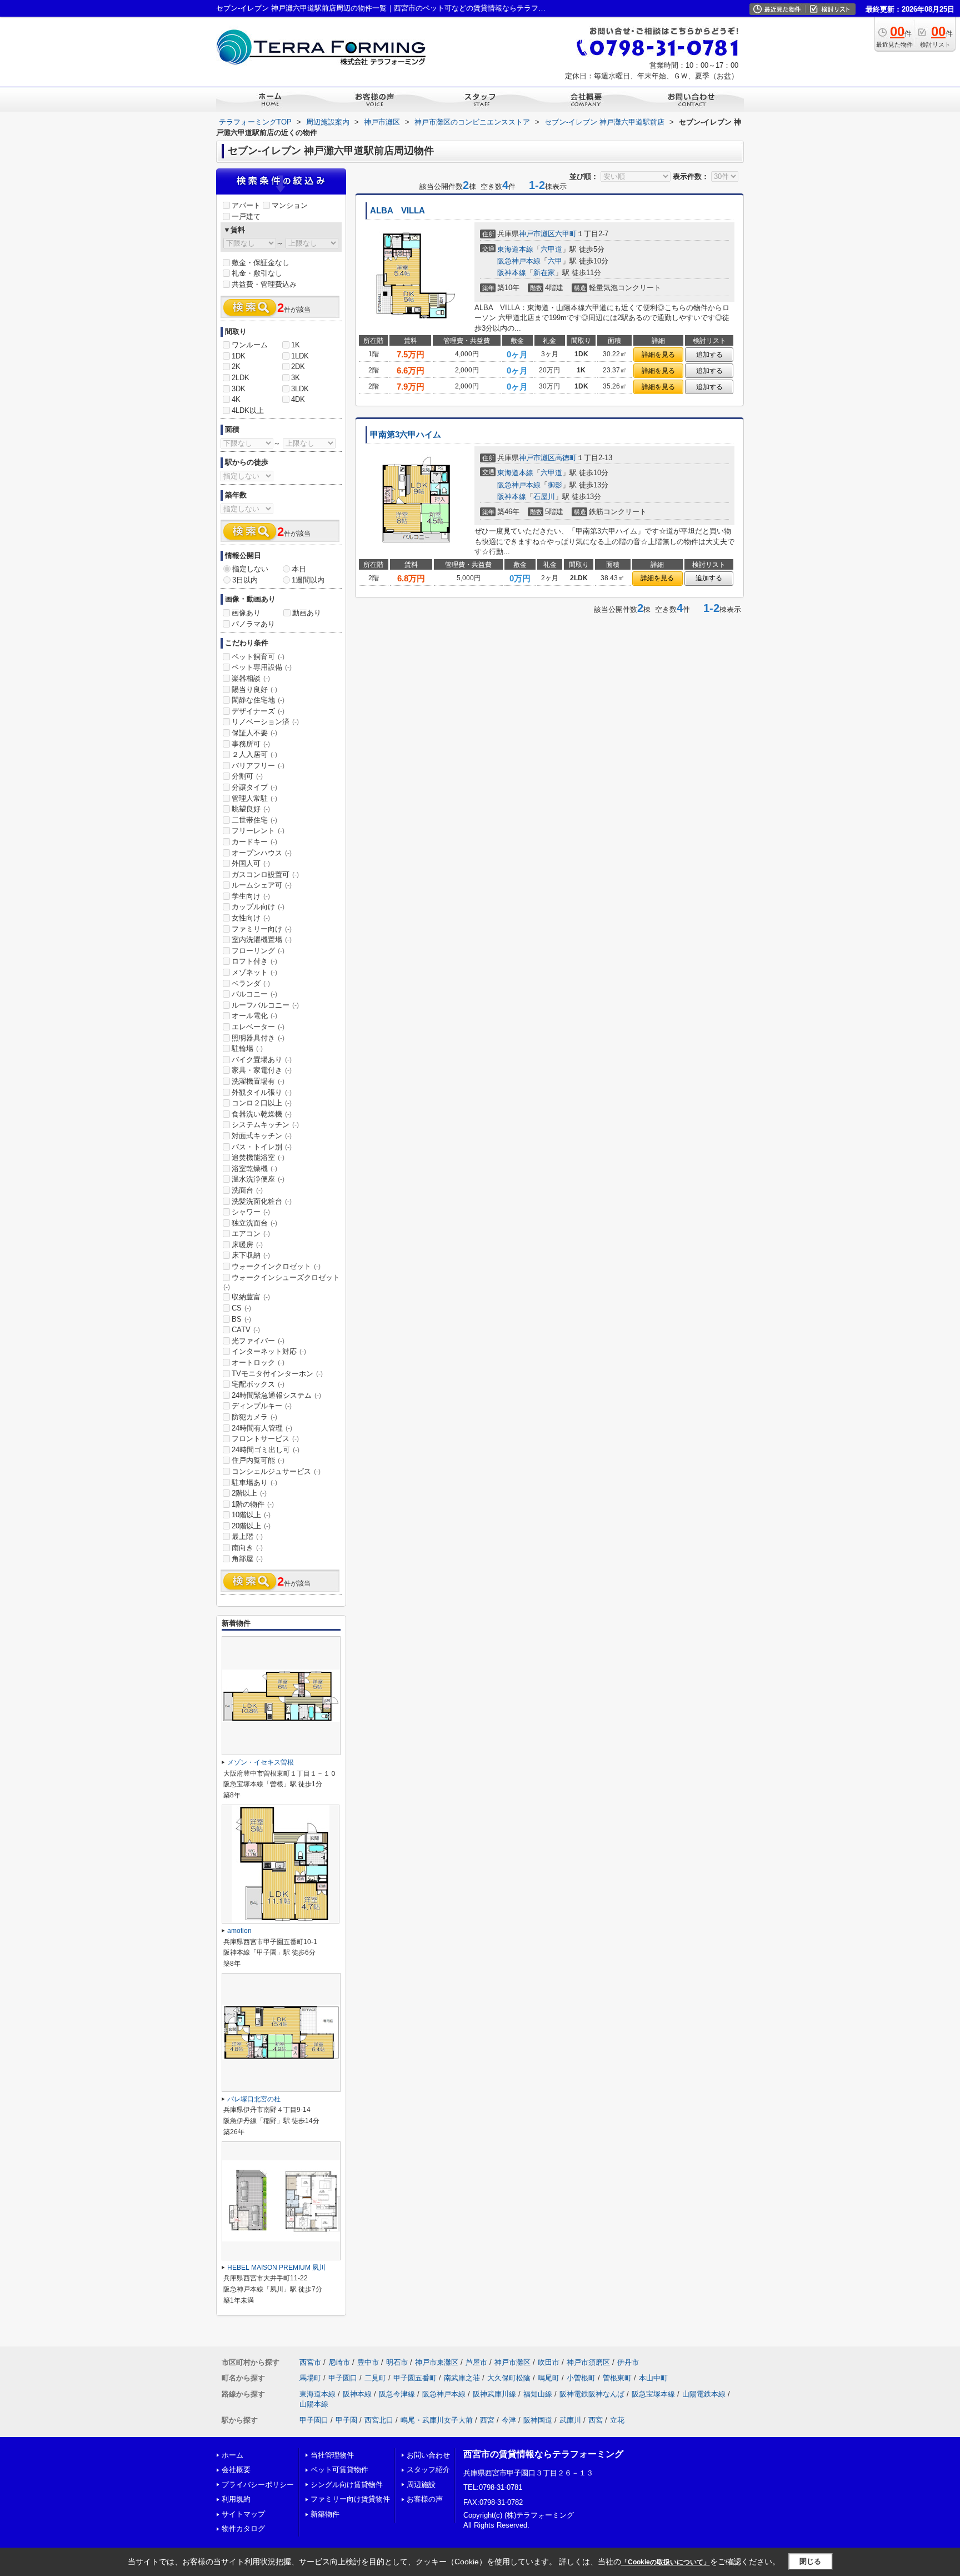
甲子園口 (343, 2378)
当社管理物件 (332, 2455)
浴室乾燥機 (254, 1169)
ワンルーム (250, 345)
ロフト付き (254, 961)
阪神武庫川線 (494, 2394)
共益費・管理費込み (264, 284)
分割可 (247, 776)
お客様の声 (425, 2499)
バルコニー (254, 994)
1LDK (300, 356)
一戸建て (246, 216)
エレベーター (258, 1027)
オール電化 (254, 1016)
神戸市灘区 (537, 234)
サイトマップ (243, 2514)
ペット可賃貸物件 (339, 2470)
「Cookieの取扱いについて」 (666, 2562)
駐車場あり (254, 1483)
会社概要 (236, 2470)
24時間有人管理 (262, 1428)
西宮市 (310, 2362)
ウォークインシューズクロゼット (282, 1282)
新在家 (544, 273)
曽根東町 (617, 2378)
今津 (509, 2420)
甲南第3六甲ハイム (406, 435)
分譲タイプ (254, 787)
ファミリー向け (262, 929)
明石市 (397, 2362)
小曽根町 (581, 2378)
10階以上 (251, 1515)
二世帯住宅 (254, 820)
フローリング (258, 951)
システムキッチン (265, 1125)
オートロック (258, 1362)
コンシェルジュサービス (276, 1471)
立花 (617, 2420)
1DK (239, 356)
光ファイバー (258, 1341)
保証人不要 (254, 733)
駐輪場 (247, 1048)
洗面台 (247, 1190)
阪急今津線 (397, 2394)
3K (296, 378)
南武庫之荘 (462, 2378)
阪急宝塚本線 (653, 2394)
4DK (298, 399)
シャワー (251, 1212)
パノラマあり (253, 624)
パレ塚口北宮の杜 (254, 2099)
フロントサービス (265, 1439)
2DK (298, 367)
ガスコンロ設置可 (265, 875)
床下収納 (251, 1255)
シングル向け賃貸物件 (347, 2485)
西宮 (487, 2420)
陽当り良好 (254, 689)
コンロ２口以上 (262, 1103)
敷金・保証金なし (261, 263)
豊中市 (368, 2362)
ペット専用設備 (262, 667)
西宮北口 (379, 2420)
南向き (247, 1548)
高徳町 (566, 458)
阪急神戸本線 (519, 261)
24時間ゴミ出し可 (266, 1450)
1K (296, 345)
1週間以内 (308, 580)
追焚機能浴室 (258, 1157)
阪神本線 (512, 273)
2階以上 (249, 1493)
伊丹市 (628, 2362)
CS (241, 1308)
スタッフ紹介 (428, 2470)
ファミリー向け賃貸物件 (350, 2499)
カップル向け (258, 907)
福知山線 (538, 2394)
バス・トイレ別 (262, 1147)
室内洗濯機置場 (262, 940)
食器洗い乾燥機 (262, 1114)
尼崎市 (339, 2362)
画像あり (246, 613)
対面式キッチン (262, 1136)
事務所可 (251, 744)
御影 (555, 485)
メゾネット (254, 972)
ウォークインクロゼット (276, 1266)
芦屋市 (476, 2362)
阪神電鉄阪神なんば (592, 2394)
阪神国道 (538, 2420)
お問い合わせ (428, 2455)
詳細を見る (658, 355)
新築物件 (325, 2514)
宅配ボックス (258, 1384)
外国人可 (251, 863)
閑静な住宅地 (258, 700)
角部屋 (247, 1559)
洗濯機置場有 (258, 1081)
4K (236, 399)
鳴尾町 (549, 2378)
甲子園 (346, 2420)
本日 (299, 569)
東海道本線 (515, 249)
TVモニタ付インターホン (277, 1374)
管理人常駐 (254, 798)
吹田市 (549, 2362)
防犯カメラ (254, 1417)
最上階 (247, 1536)
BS (241, 1319)
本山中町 (653, 2378)
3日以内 (245, 580)
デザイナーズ (258, 711)
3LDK (300, 389)
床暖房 (247, 1245)
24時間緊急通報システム (276, 1395)
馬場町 (310, 2378)
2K (236, 367)
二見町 (375, 2378)
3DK (239, 389)
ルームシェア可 (262, 885)
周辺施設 (421, 2485)
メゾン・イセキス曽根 (261, 1762)
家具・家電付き (262, 1070)
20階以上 (251, 1526)
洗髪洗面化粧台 (262, 1201)
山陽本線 (314, 2404)
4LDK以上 (248, 410)
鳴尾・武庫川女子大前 (437, 2420)
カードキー (254, 842)
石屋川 (544, 497)
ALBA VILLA (397, 211)
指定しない (250, 569)
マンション (290, 205)
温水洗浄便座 (258, 1179)
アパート (246, 205)
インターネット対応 (269, 1351)
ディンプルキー (262, 1406)
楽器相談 (251, 678)
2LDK (241, 378)
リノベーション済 (265, 722)
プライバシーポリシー (258, 2485)
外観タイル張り (262, 1092)
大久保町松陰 (509, 2378)
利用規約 (236, 2499)
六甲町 (566, 234)
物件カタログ (243, 2528)
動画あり (307, 613)
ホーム (232, 2455)
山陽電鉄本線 (704, 2394)
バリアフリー (258, 766)
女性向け (251, 918)
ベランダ (251, 983)
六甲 (555, 261)
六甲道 (551, 249)
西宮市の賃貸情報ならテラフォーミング (543, 2454)
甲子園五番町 (415, 2378)
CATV (246, 1330)
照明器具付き (258, 1038)
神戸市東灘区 (437, 2362)
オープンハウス (262, 853)
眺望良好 (251, 809)
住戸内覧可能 (258, 1460)
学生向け (251, 896)
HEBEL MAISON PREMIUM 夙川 (276, 2268)
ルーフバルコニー (265, 1005)
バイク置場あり (262, 1060)
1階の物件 (253, 1504)
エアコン (251, 1234)
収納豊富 (251, 1297)
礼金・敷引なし (257, 273)
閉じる (810, 2561)
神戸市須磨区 (588, 2362)
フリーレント (258, 831)
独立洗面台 (254, 1223)
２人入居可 (254, 754)
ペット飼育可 (258, 657)
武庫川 (570, 2420)
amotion (239, 1931)
